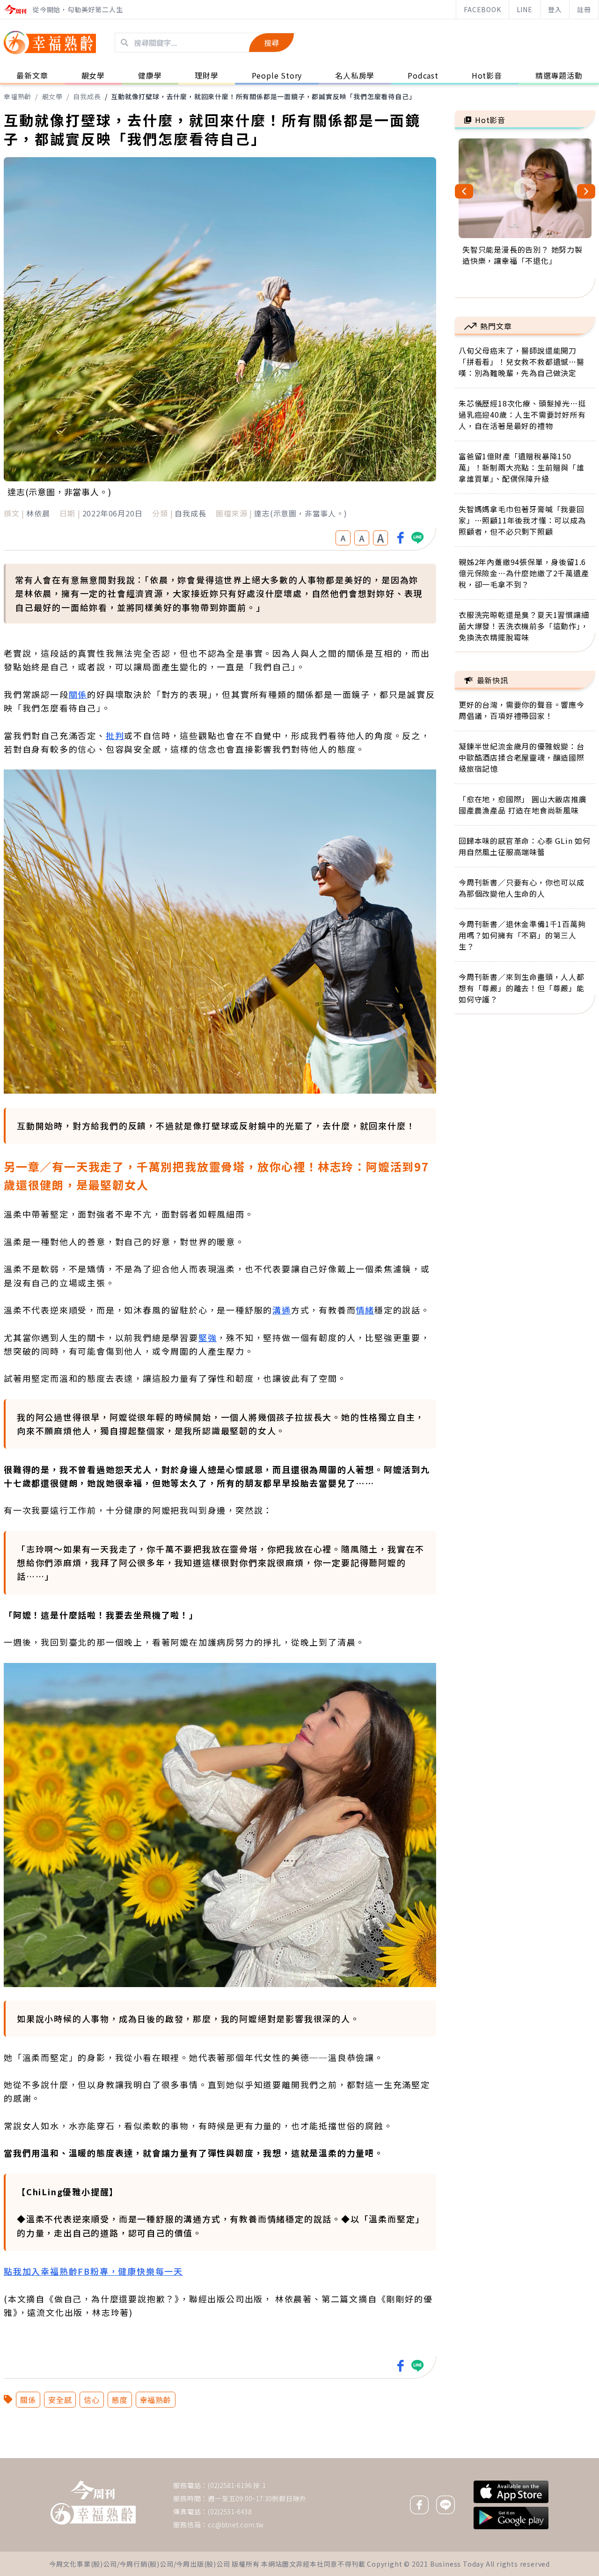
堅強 (208, 1337)
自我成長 (87, 96)
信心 (92, 2400)
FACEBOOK (482, 9)
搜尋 (271, 43)
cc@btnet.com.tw (236, 2525)
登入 (555, 9)
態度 (120, 2400)
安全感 (60, 2400)
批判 (115, 735)
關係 (78, 694)
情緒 (365, 1310)
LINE (525, 9)
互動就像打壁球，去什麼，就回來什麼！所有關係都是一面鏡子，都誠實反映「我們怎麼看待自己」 (263, 96)
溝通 (282, 1310)
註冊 (584, 9)
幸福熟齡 (18, 96)
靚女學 (52, 96)
